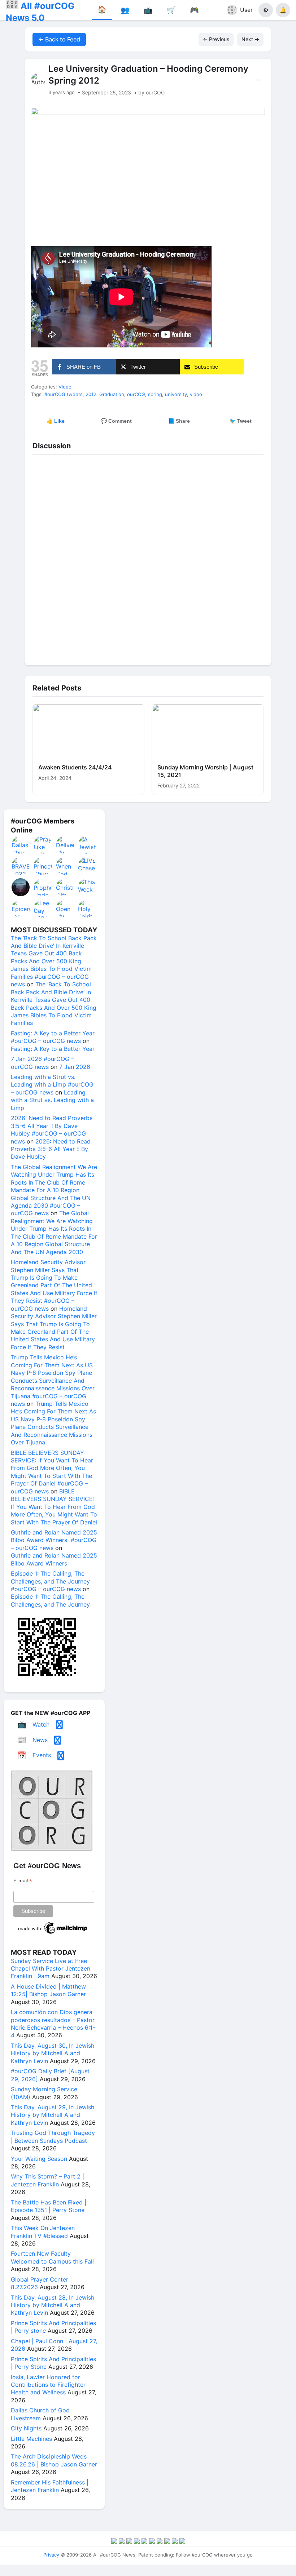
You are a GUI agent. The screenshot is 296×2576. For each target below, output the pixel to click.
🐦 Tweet (241, 421)
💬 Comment (116, 421)
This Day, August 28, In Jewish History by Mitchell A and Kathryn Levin (53, 2305)
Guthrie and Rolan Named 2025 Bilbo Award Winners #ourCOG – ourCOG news (54, 1540)
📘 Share (179, 421)
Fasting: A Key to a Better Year (53, 1049)
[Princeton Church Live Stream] (43, 866)
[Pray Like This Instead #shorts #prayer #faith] (43, 845)
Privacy (51, 2555)
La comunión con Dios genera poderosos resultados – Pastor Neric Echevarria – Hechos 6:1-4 (53, 2024)
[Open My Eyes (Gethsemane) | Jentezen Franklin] (65, 909)
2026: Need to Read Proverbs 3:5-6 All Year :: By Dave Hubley (51, 1149)
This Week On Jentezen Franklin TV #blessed (43, 2232)
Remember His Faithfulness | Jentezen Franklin (50, 2486)
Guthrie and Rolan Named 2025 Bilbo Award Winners (54, 1559)
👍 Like (56, 421)
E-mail (23, 1881)
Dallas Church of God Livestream (40, 2414)
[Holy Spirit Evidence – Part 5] (87, 909)
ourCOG (136, 394)
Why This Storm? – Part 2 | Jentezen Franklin (47, 2180)
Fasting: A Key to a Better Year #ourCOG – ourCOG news (53, 1037)
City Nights (26, 2428)
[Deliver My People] (65, 845)
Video (65, 387)
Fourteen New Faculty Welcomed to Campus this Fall (52, 2257)
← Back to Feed (59, 39)
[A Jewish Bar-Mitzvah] (87, 845)
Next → (250, 39)
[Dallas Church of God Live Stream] (21, 845)
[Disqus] (148, 558)
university (176, 394)
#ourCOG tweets (64, 394)
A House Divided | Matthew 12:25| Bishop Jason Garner (48, 1990)
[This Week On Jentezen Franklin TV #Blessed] (87, 887)
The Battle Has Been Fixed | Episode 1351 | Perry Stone (49, 2206)
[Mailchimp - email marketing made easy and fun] (53, 1934)
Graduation (112, 394)
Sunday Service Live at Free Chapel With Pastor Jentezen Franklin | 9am (51, 1969)
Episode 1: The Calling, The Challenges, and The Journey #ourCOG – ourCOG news (50, 1581)
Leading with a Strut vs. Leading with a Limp (52, 1100)
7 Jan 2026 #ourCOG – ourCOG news (42, 1063)
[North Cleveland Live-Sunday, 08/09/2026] (21, 887)
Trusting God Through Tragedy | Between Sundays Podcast (53, 2137)
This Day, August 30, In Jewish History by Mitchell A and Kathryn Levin (53, 2053)
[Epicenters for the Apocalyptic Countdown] (21, 909)
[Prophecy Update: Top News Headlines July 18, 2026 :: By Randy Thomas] (43, 887)
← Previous (216, 39)
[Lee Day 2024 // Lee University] (43, 909)
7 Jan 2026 (75, 1067)
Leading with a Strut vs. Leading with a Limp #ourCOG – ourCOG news (52, 1085)
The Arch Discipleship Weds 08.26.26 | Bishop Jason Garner (54, 2460)
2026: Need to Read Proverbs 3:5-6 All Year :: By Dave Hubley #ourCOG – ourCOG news (52, 1129)
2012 (91, 394)
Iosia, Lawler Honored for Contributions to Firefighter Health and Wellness (48, 2385)
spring (155, 394)
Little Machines (31, 2439)
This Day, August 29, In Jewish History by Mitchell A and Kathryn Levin (53, 2115)
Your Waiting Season (39, 2159)
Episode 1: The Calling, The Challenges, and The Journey (50, 1600)
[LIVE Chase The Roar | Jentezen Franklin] (87, 866)
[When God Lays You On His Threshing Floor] (65, 866)
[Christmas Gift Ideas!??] (65, 887)
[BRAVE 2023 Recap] (21, 866)
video (196, 394)
